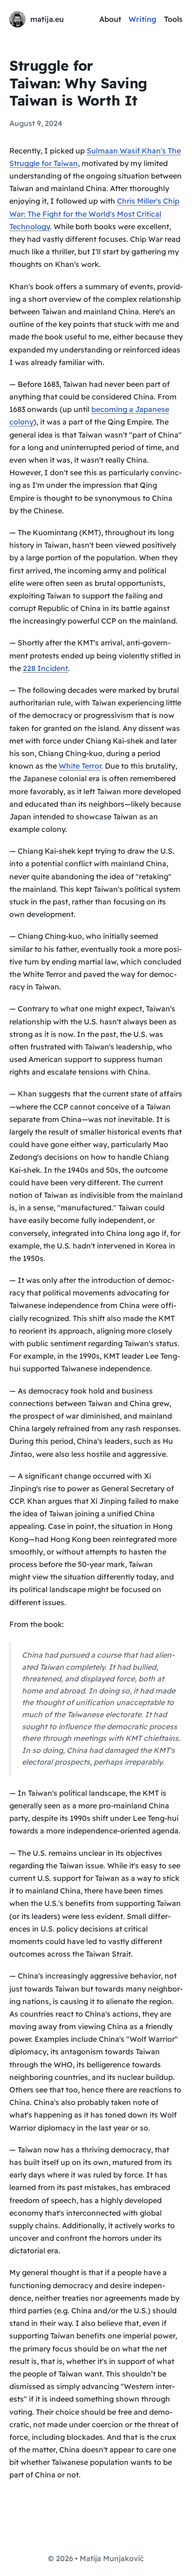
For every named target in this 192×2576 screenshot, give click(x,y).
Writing (143, 19)
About (110, 19)
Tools (173, 19)
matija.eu (47, 19)
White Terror (80, 766)
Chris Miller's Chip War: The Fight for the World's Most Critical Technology (94, 213)
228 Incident (45, 668)
